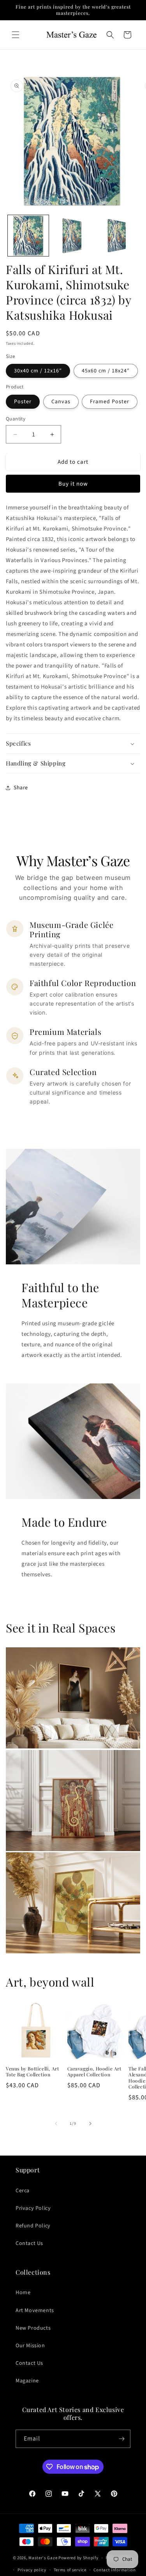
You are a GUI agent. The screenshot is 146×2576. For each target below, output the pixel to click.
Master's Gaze (43, 2558)
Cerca (23, 2191)
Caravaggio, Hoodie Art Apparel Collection (94, 2072)
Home (23, 2293)
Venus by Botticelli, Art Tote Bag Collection (32, 2072)
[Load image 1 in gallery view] (28, 236)
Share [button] (21, 788)
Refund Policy (33, 2226)
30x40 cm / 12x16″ (38, 371)
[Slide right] (90, 2124)
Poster (23, 402)
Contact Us (29, 2243)
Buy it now (73, 484)
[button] (16, 35)
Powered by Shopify (78, 2558)
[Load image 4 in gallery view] (117, 236)
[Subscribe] (121, 2439)
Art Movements (35, 2311)
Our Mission (30, 2346)
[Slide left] (56, 2124)
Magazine (27, 2381)
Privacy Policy (33, 2208)
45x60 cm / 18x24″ (106, 371)
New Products (33, 2328)
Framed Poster (110, 402)
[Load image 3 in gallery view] (73, 236)
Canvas (61, 402)
